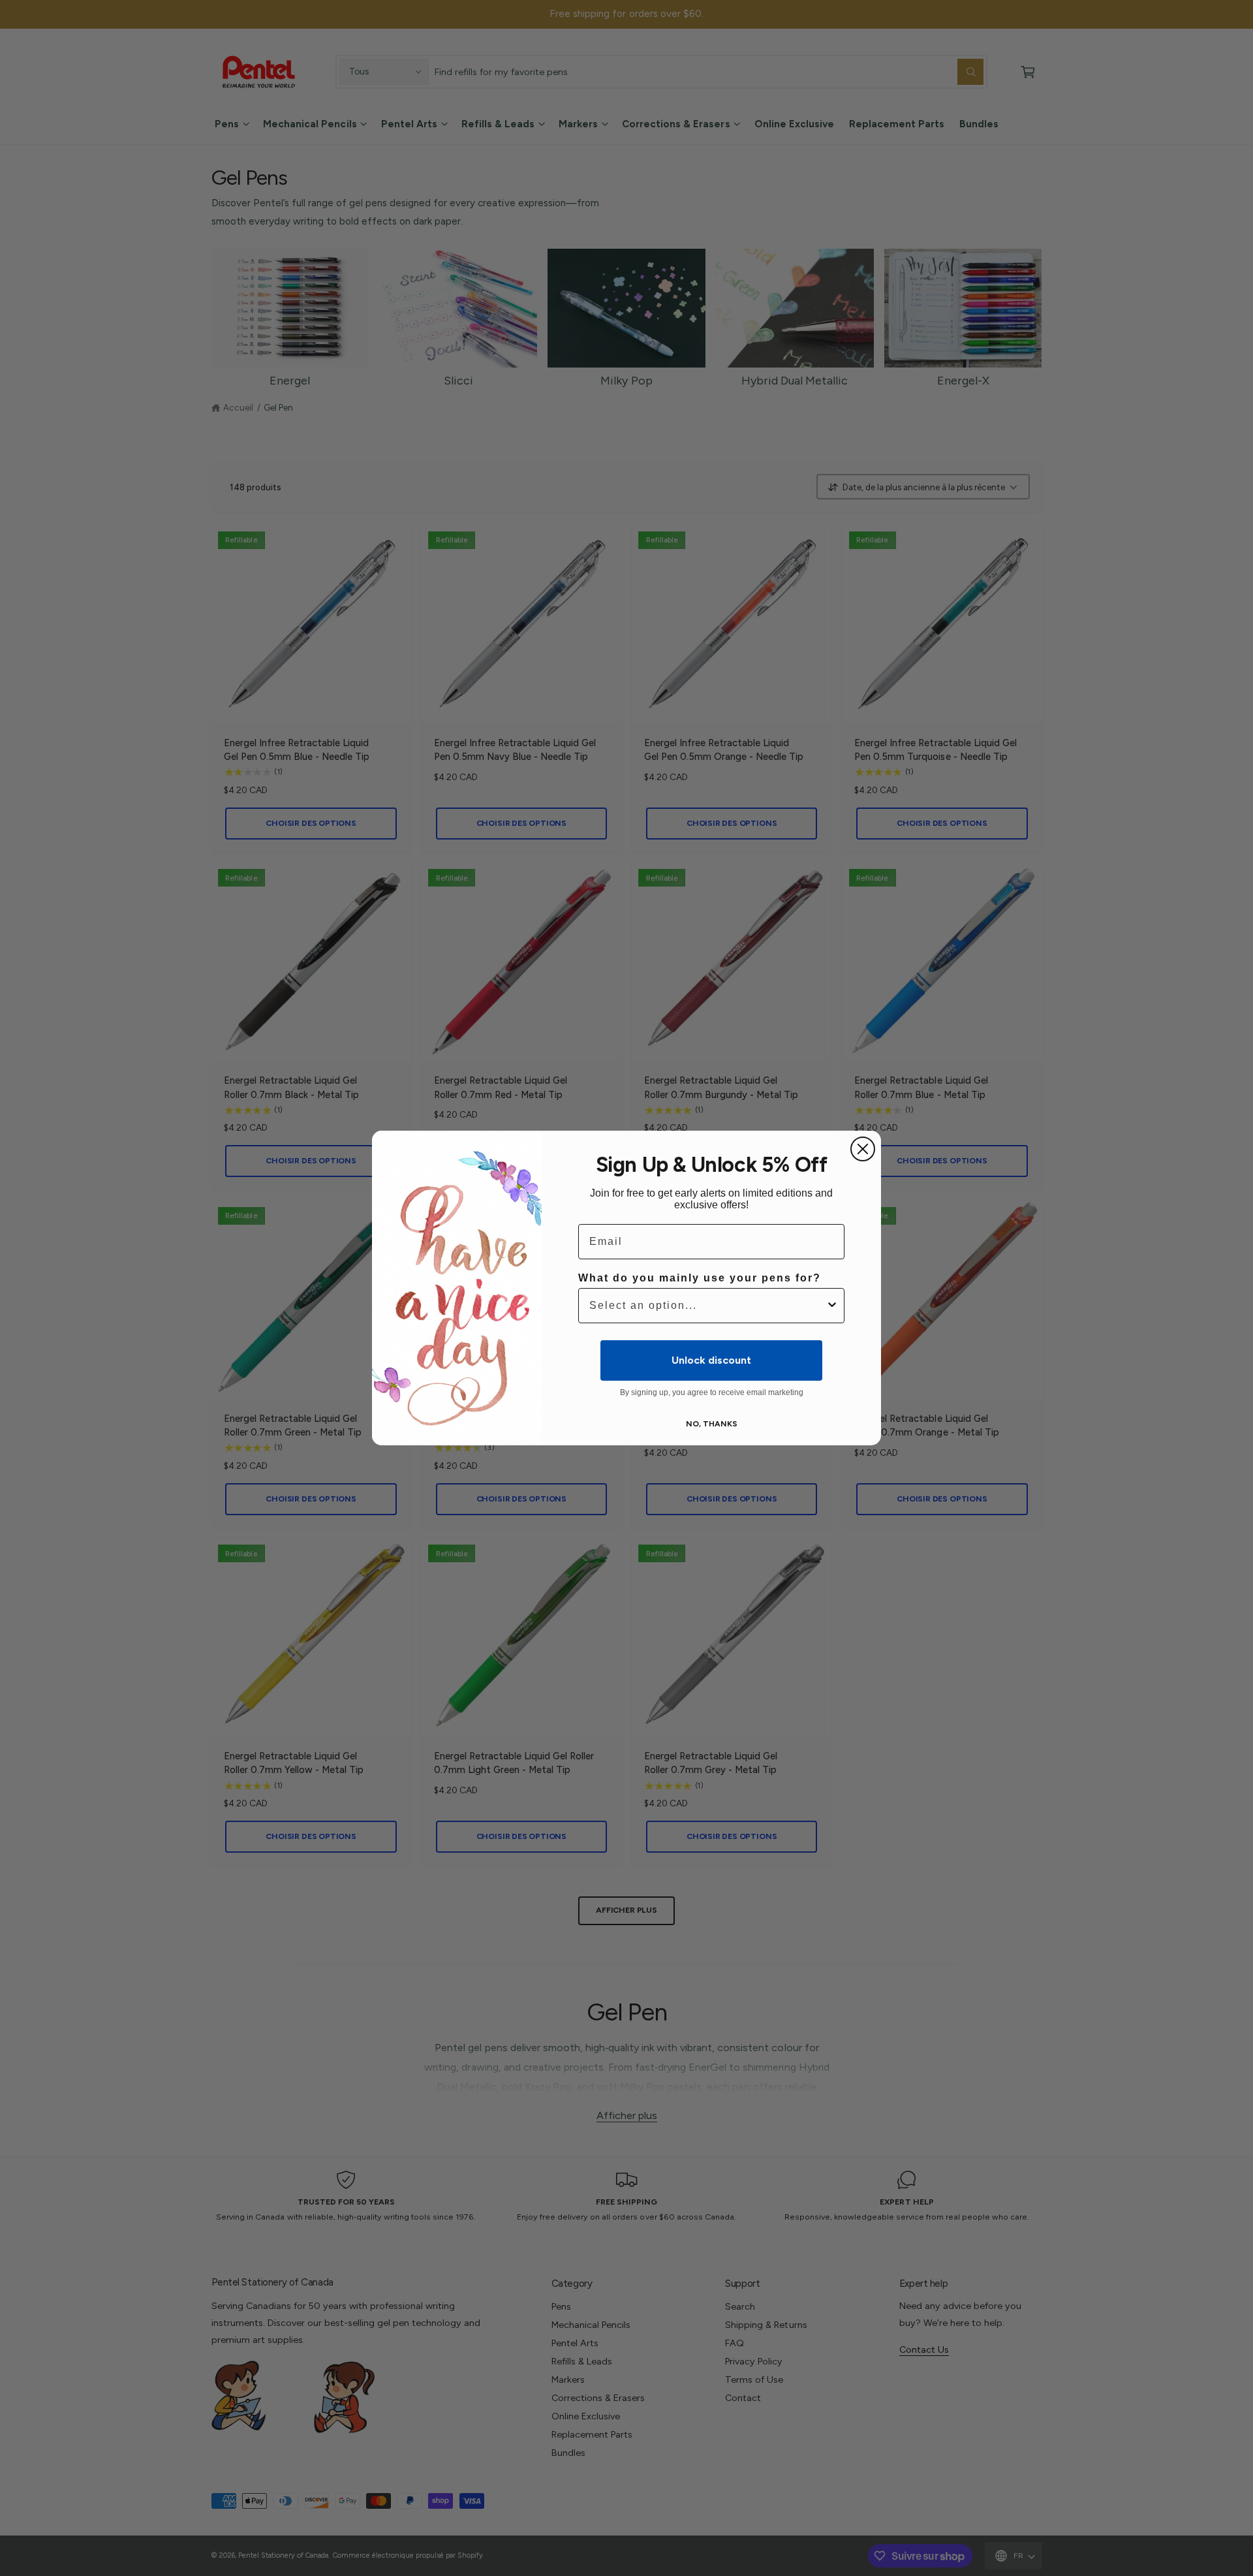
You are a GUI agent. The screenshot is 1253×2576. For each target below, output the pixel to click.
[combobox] (707, 1306)
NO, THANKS (712, 1424)
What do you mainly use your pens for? (700, 1278)
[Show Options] (832, 1306)
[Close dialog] (863, 1149)
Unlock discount (711, 1360)
